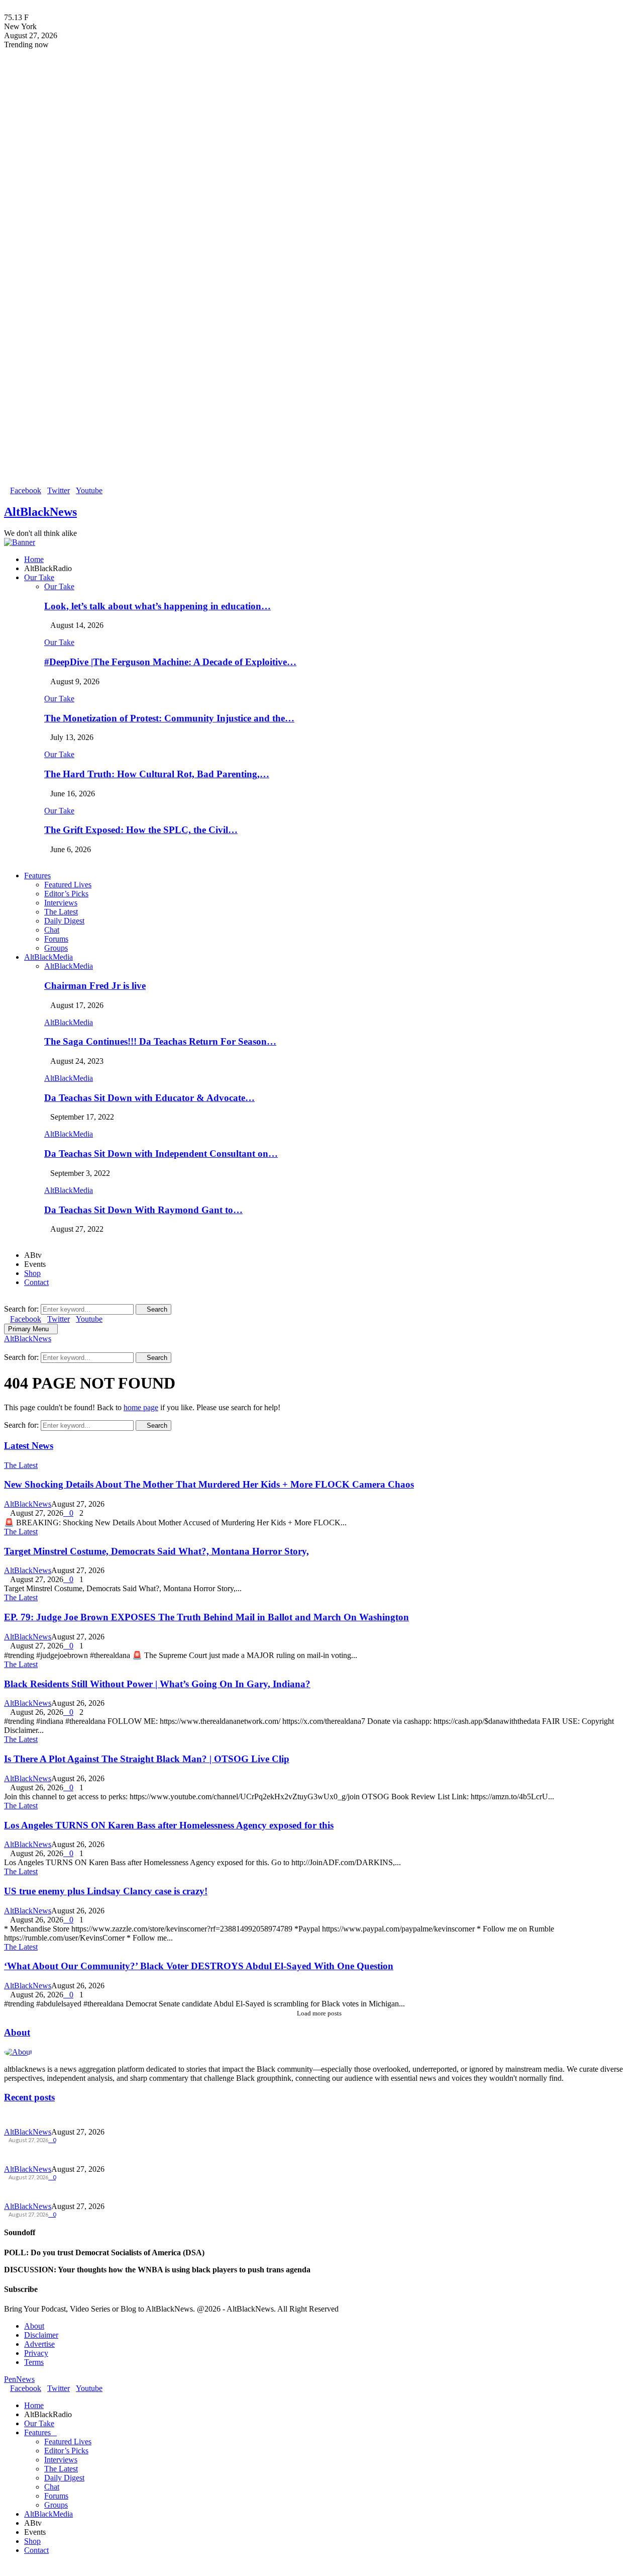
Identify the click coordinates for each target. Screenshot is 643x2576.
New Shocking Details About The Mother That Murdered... (100, 2117)
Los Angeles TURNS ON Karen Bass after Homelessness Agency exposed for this (169, 1825)
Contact (36, 1282)
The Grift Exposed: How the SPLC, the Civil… (141, 830)
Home (34, 559)
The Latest (61, 912)
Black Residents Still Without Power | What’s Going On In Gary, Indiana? (157, 1684)
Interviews (61, 903)
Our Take (39, 577)
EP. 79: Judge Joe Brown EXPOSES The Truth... (79, 2191)
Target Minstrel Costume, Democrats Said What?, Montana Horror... (118, 2154)
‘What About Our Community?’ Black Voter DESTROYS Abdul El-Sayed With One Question (199, 1966)
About (17, 2032)
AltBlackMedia (48, 957)
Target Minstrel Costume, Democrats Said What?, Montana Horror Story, (156, 1551)
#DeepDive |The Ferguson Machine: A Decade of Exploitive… (170, 662)
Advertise (39, 2344)
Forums (56, 939)
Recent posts (29, 2097)
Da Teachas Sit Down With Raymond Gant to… (143, 1210)
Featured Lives (68, 885)
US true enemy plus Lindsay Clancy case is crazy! (106, 1891)
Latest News (29, 1446)
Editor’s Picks (66, 894)
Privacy (36, 2353)
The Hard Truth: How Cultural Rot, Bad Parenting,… (157, 774)
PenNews (19, 2379)
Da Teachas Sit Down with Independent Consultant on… (161, 1154)
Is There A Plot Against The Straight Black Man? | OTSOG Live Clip (147, 1759)
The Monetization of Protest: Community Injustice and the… (169, 718)
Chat (52, 930)
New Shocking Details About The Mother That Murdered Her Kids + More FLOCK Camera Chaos (209, 1484)
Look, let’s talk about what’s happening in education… (157, 606)
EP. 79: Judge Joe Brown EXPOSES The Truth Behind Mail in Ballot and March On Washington (206, 1617)
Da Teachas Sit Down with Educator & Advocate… (149, 1098)
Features (37, 876)
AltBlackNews (40, 512)
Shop (32, 1273)
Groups (56, 948)
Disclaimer (41, 2335)
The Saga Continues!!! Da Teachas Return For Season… (160, 1041)
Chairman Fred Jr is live (95, 986)
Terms (34, 2362)
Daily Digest (64, 921)
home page (141, 1407)
